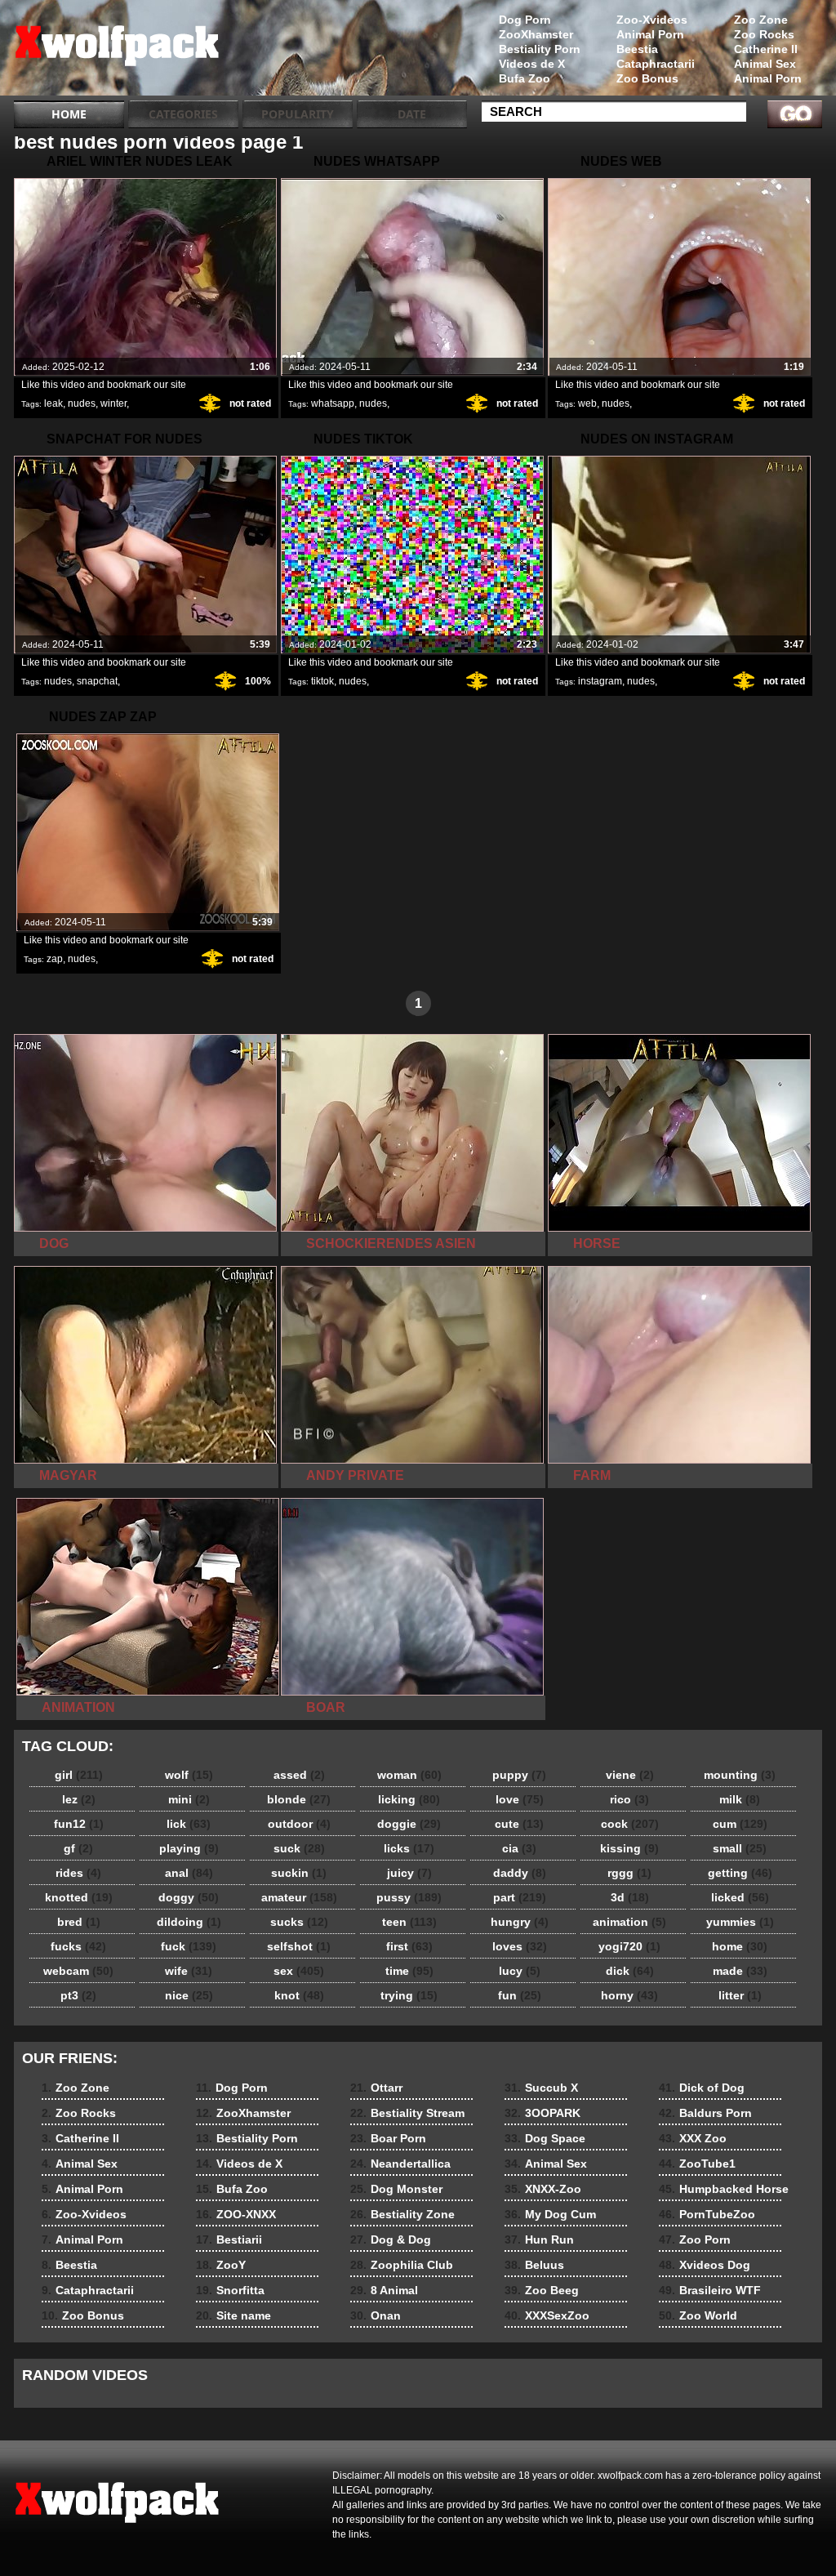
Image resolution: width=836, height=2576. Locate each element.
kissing (629, 1848)
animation (629, 1922)
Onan (376, 2315)
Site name (233, 2315)
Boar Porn (388, 2138)
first (409, 1946)
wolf (189, 1775)
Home (69, 114)
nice (189, 1995)
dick (630, 1971)
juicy (409, 1873)
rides (78, 1873)
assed (299, 1775)
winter (113, 403)
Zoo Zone (761, 20)
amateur (299, 1897)
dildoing (189, 1922)
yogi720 (629, 1946)
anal (189, 1873)
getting (740, 1873)
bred (79, 1922)
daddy (520, 1873)
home (740, 1946)
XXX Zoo (693, 2138)
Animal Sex (765, 64)
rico (629, 1799)
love (520, 1799)
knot (299, 1995)
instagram (600, 681)
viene (630, 1775)
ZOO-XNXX (236, 2214)
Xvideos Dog (705, 2265)
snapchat (97, 681)
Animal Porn (768, 78)
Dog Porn (525, 20)
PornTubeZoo (707, 2214)
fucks (78, 1946)
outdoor (299, 1824)
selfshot (299, 1946)
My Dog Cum (550, 2214)
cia (519, 1848)
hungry (520, 1922)
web (587, 403)
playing (189, 1848)
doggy (189, 1897)
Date (412, 114)
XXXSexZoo (547, 2315)
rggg (629, 1873)
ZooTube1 (697, 2164)
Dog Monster (396, 2189)
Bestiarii (229, 2240)
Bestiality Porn (540, 49)
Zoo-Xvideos (652, 20)
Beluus (534, 2265)
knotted (79, 1897)
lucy (520, 1971)
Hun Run (539, 2240)
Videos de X (532, 64)
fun (520, 1995)
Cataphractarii (656, 64)
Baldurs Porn (705, 2113)
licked (740, 1897)
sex (299, 1971)
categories (183, 114)
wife (189, 1971)
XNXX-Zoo (543, 2189)
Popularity (298, 114)
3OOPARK (543, 2113)
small (740, 1848)
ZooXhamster (536, 34)
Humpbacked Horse (724, 2189)
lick (189, 1824)
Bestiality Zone (402, 2214)
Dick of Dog (702, 2088)
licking (409, 1799)
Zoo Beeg (542, 2290)
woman (409, 1775)
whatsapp (333, 403)
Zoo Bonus (647, 78)
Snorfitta (230, 2290)
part (520, 1897)
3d (630, 1897)
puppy (519, 1775)
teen (409, 1922)
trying (409, 1995)
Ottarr (376, 2088)
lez (79, 1799)
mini (189, 1799)
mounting (740, 1775)
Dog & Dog (391, 2240)
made (740, 1971)
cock (630, 1824)
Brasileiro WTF (710, 2290)
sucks (299, 1922)
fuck (189, 1946)
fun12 (79, 1824)
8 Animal (384, 2290)
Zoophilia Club (402, 2265)
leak (53, 403)
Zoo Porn (695, 2240)
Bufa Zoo (525, 78)
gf (78, 1848)
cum (740, 1824)
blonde (299, 1799)
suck (299, 1848)
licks (409, 1848)
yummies (740, 1922)
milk (740, 1799)
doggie (409, 1824)
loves (520, 1946)
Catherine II (766, 49)
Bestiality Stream (407, 2113)
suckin (299, 1873)
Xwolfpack (118, 51)
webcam (78, 1971)
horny (629, 1995)
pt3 (78, 1995)
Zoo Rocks (764, 34)
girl (79, 1775)
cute (519, 1824)
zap (55, 959)
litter (740, 1995)
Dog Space (545, 2138)
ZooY (221, 2265)
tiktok (322, 681)
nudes (82, 403)
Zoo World (698, 2315)
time (409, 1971)
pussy (409, 1897)
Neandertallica (400, 2164)
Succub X (541, 2088)
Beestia (637, 49)
